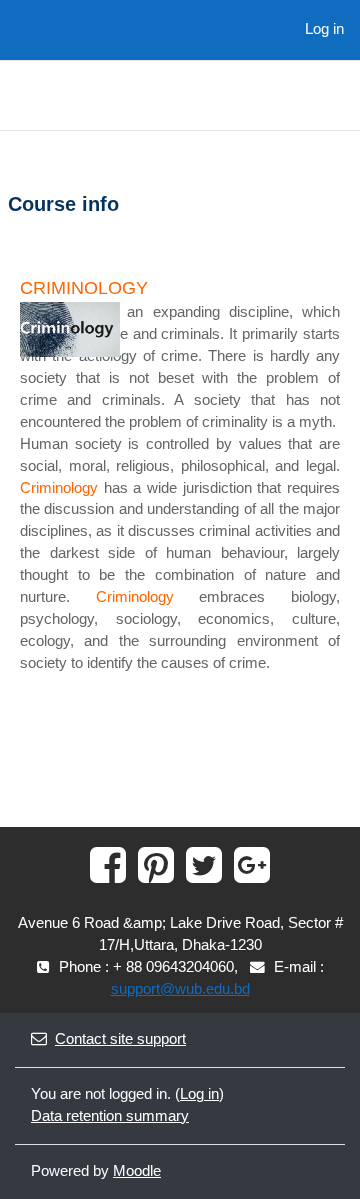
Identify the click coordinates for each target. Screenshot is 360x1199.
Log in (324, 29)
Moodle (137, 1171)
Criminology (59, 488)
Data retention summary (110, 1116)
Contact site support (120, 1039)
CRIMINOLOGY (84, 288)
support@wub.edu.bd (180, 989)
